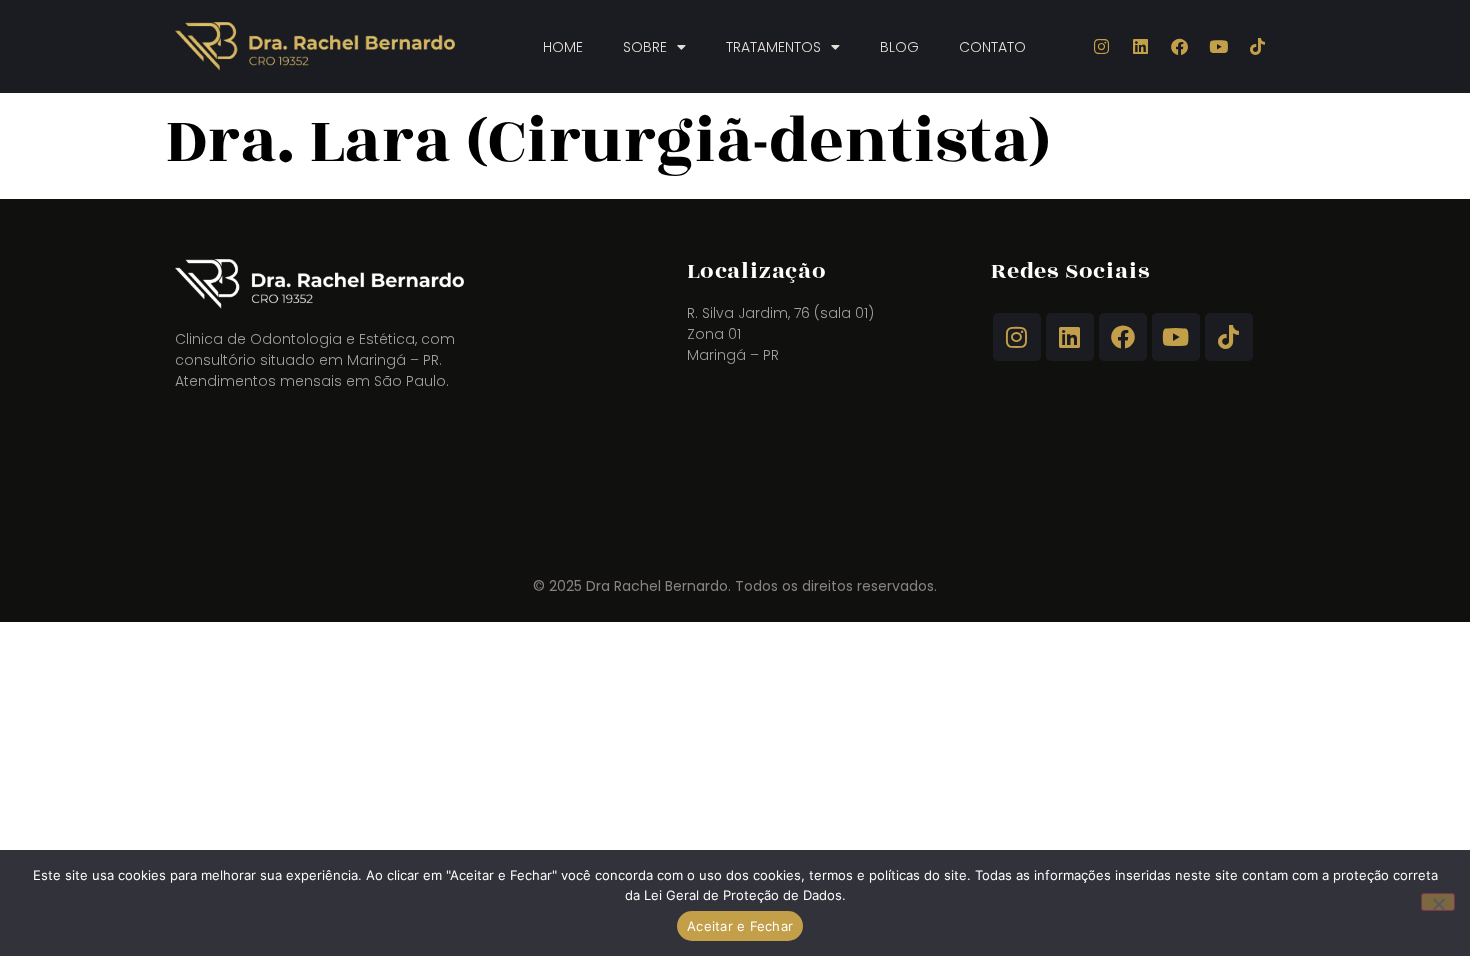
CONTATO (992, 47)
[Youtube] (1219, 47)
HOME (563, 47)
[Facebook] (1180, 47)
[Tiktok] (1258, 47)
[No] (1438, 902)
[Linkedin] (1141, 47)
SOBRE (645, 47)
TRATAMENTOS (773, 47)
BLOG (899, 47)
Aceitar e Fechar (740, 926)
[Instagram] (1102, 47)
